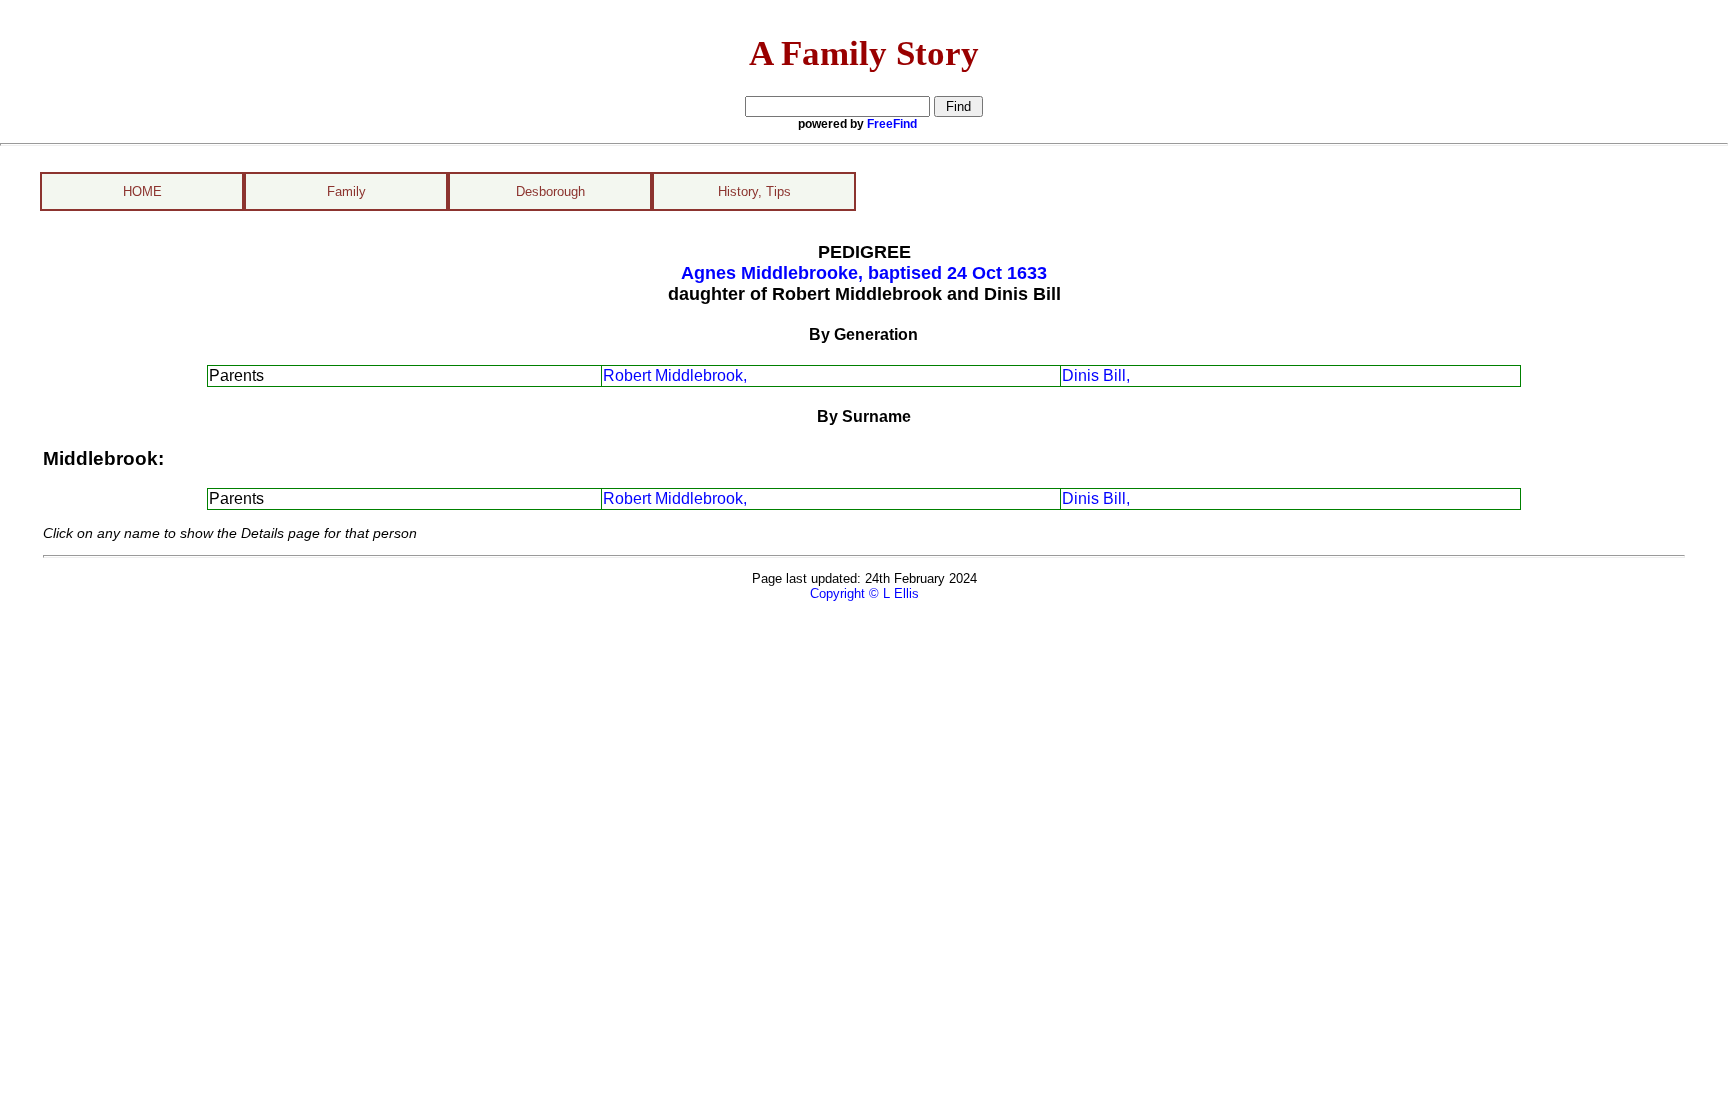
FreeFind (892, 124)
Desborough (550, 191)
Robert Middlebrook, (675, 375)
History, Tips (754, 191)
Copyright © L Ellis (864, 593)
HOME (142, 191)
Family (346, 191)
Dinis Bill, (1096, 375)
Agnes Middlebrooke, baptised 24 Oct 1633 (864, 273)
